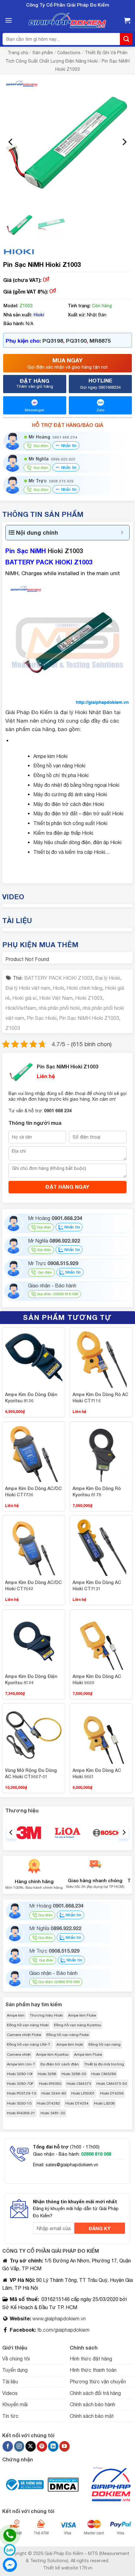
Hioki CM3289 (104, 2074)
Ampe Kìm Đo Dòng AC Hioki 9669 (97, 1679)
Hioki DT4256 (112, 2093)
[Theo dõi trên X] (31, 2446)
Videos (10, 2393)
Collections (69, 53)
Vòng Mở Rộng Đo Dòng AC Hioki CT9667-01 (31, 1773)
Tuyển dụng (15, 2370)
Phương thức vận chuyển (98, 2381)
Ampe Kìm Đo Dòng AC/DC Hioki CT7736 (33, 1491)
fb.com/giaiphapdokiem (63, 2330)
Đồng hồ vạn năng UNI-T (29, 2044)
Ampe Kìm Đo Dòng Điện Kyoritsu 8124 (31, 1679)
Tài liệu (10, 2381)
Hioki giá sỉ (24, 998)
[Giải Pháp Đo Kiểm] (67, 21)
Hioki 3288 (47, 2074)
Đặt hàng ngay (67, 1187)
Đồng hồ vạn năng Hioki (28, 2025)
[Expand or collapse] (122, 533)
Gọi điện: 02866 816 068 (57, 1294)
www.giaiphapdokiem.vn (58, 2319)
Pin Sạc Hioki (42, 1018)
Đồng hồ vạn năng (105, 2044)
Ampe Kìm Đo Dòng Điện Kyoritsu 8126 (31, 1397)
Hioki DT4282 (48, 2103)
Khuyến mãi (15, 2404)
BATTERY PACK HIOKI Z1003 (58, 978)
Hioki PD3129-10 (22, 2093)
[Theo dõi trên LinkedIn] (53, 2446)
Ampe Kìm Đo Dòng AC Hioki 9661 (97, 1773)
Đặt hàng (35, 383)
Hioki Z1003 (65, 551)
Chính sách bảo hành (92, 2404)
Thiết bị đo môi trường (104, 2064)
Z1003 (13, 1028)
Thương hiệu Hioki (46, 2015)
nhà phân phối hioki (59, 1008)
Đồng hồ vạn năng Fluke (68, 2035)
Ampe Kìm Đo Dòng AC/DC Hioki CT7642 (33, 1585)
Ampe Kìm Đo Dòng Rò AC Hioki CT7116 (100, 1397)
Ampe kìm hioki (70, 2044)
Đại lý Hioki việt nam (28, 988)
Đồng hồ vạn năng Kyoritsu (78, 2025)
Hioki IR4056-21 (21, 2113)
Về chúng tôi (16, 2359)
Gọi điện (44, 1227)
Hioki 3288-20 (74, 2074)
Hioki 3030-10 (19, 2103)
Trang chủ (18, 53)
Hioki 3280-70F (20, 2084)
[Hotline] (10, 2535)
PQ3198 (53, 341)
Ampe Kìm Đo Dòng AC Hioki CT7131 (97, 1585)
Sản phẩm (43, 53)
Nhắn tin (68, 445)
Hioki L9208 (104, 2103)
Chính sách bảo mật (92, 2416)
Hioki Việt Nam (56, 998)
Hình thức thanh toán (93, 2370)
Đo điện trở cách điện (60, 2064)
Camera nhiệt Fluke (24, 2035)
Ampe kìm (16, 2015)
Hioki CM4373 (79, 2084)
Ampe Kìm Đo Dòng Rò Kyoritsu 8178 (97, 1491)
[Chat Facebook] (10, 2565)
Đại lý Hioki (108, 978)
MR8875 (100, 341)
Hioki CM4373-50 (112, 2084)
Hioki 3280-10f (20, 2074)
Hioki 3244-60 (54, 2093)
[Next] (124, 142)
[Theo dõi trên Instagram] (19, 2446)
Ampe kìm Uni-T (21, 2064)
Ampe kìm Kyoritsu (52, 2054)
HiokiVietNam (21, 1008)
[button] (8, 20)
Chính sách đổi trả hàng (95, 2393)
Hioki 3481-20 (53, 2113)
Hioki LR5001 (83, 2093)
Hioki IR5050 (50, 2084)
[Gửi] (126, 39)
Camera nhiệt (19, 2054)
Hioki (39, 315)
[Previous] (11, 142)
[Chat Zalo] (10, 2550)
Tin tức (10, 2416)
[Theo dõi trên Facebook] (8, 2446)
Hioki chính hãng (84, 988)
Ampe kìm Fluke (82, 2015)
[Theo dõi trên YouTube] (65, 2446)
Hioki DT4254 (77, 2103)
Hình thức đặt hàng (91, 2359)
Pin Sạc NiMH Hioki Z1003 (89, 1018)
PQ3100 (76, 341)
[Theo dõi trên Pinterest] (42, 2446)
